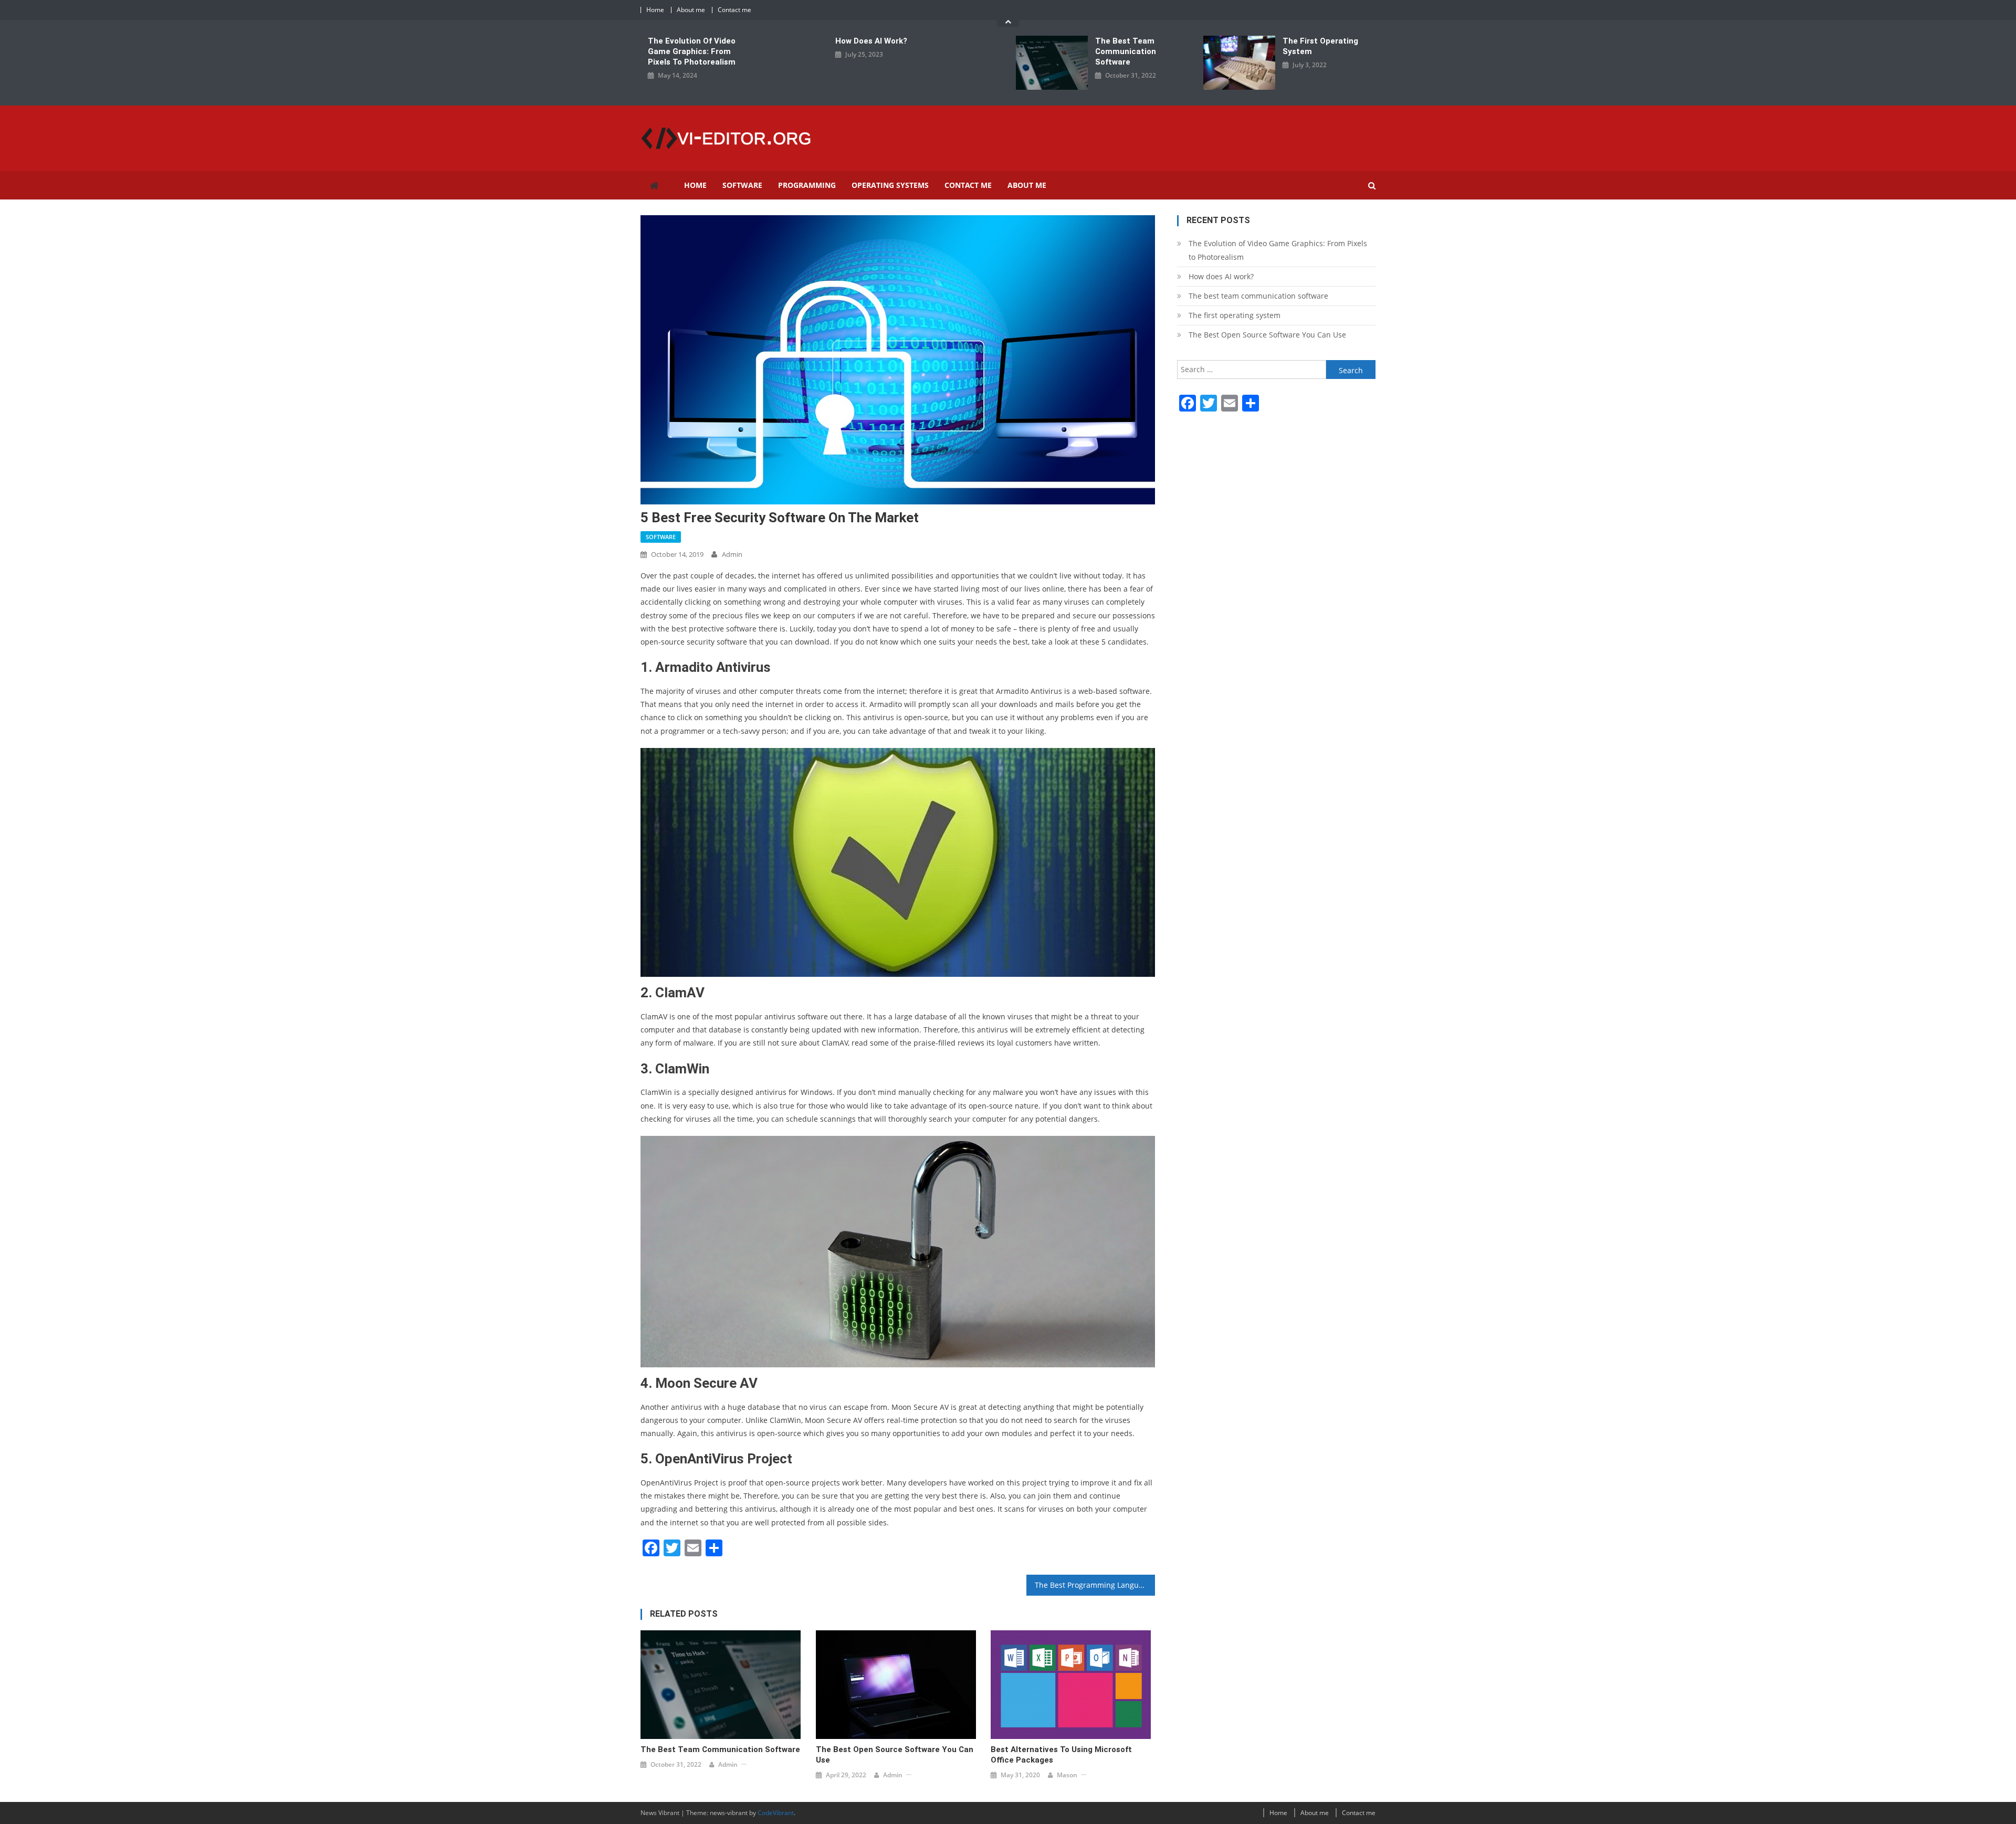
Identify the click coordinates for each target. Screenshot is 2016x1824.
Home (655, 10)
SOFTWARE (742, 185)
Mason (1067, 1775)
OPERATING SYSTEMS (890, 185)
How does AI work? (871, 41)
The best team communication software (1126, 51)
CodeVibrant (776, 1813)
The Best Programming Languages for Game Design (1095, 1585)
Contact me (734, 10)
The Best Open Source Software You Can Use (895, 1755)
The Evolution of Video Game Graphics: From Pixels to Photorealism (692, 51)
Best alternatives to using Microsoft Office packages (1061, 1755)
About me (691, 10)
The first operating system (1320, 46)
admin (732, 554)
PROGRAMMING (807, 185)
